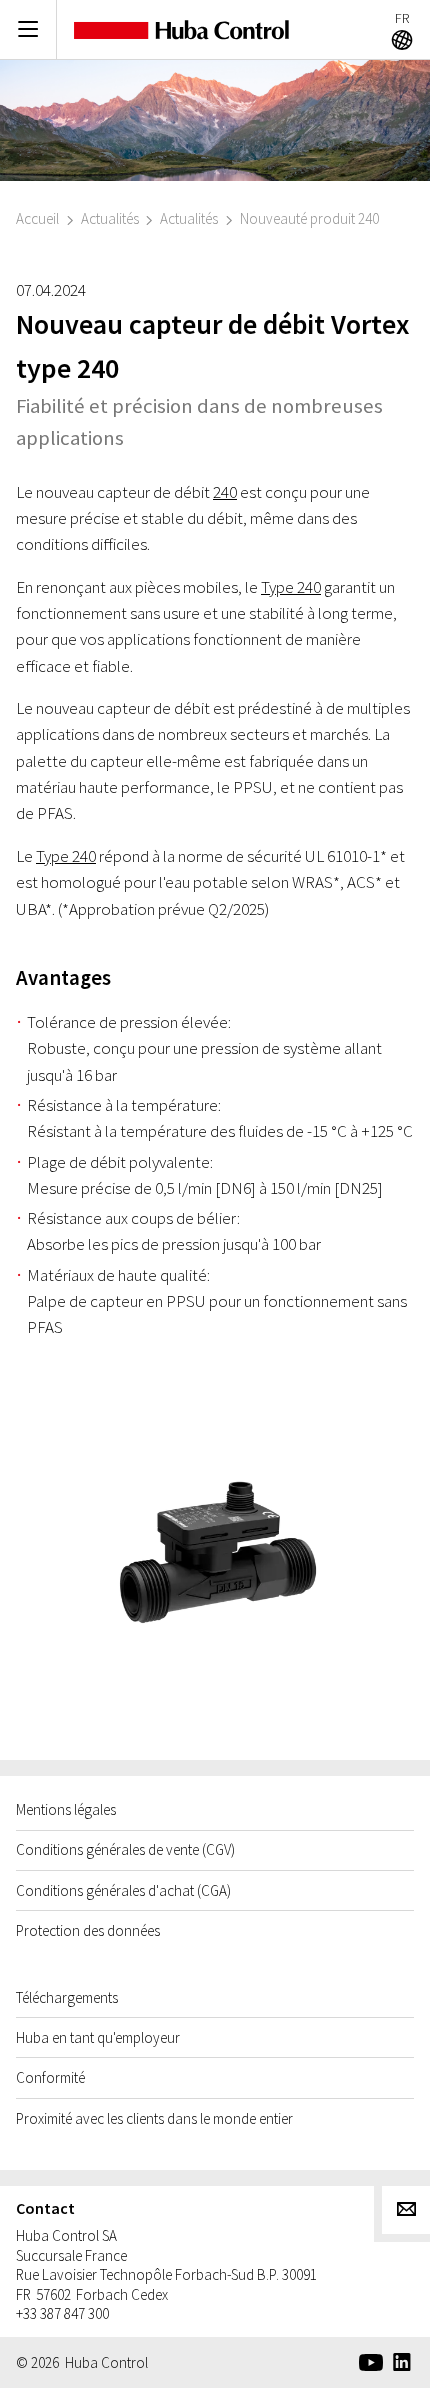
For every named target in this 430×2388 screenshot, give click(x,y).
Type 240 (291, 587)
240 (225, 492)
